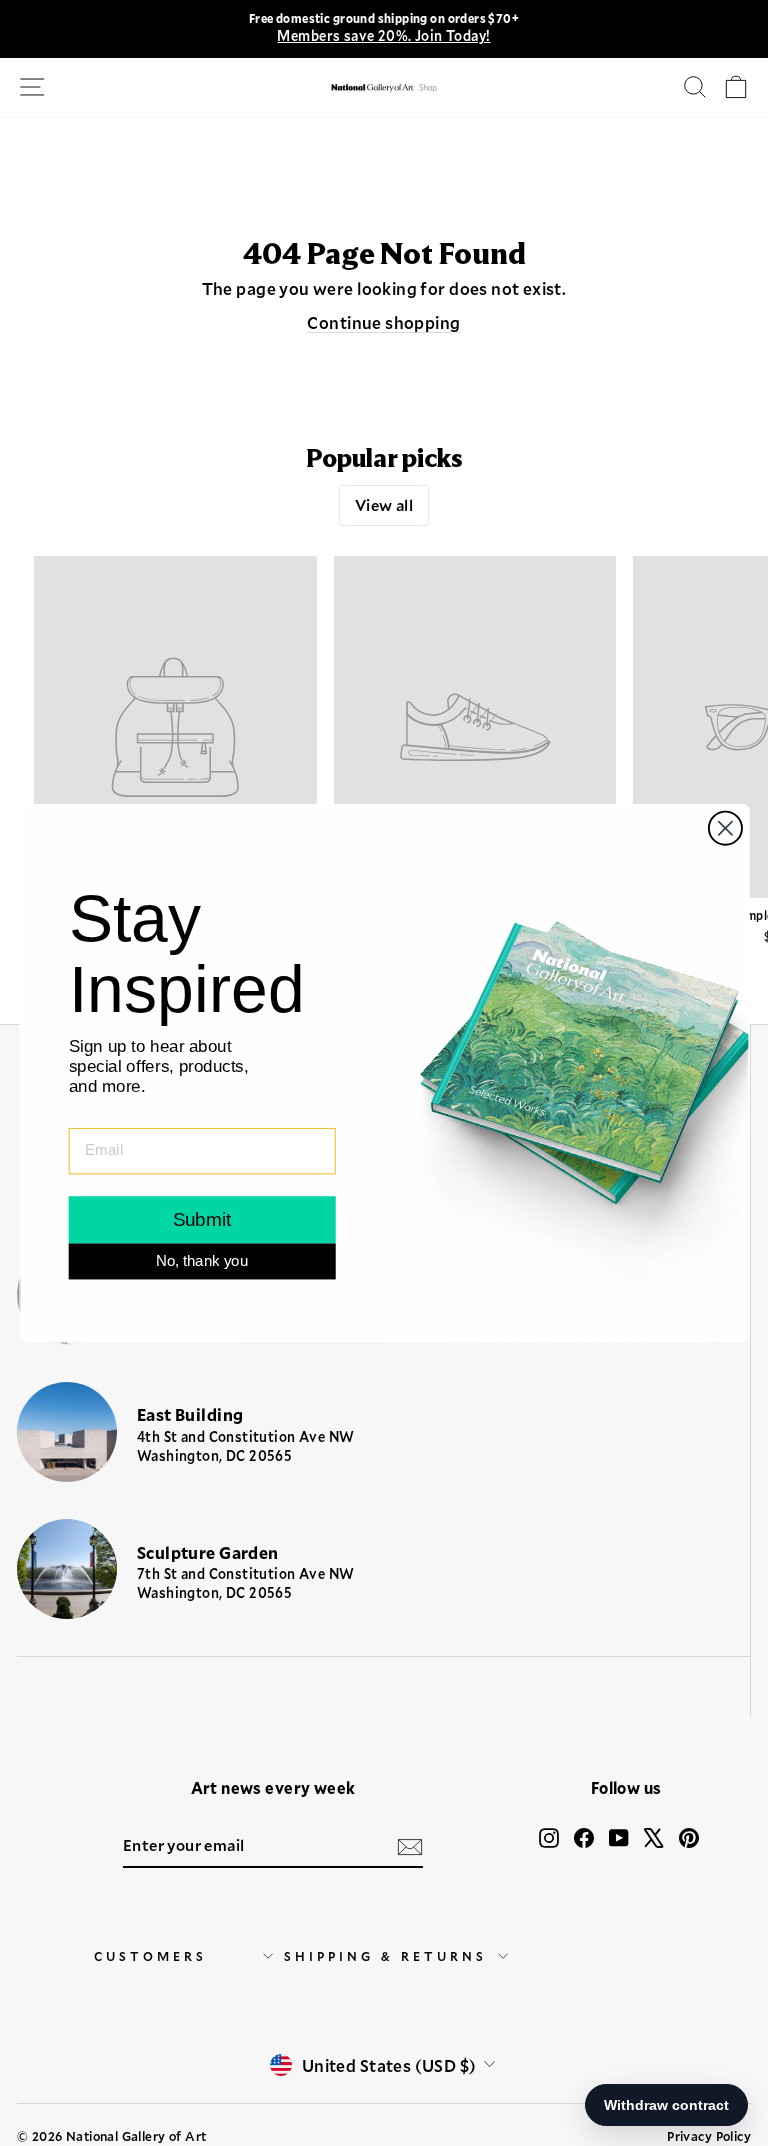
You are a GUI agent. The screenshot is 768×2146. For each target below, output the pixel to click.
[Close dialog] (724, 828)
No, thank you (201, 1261)
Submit (201, 1219)
